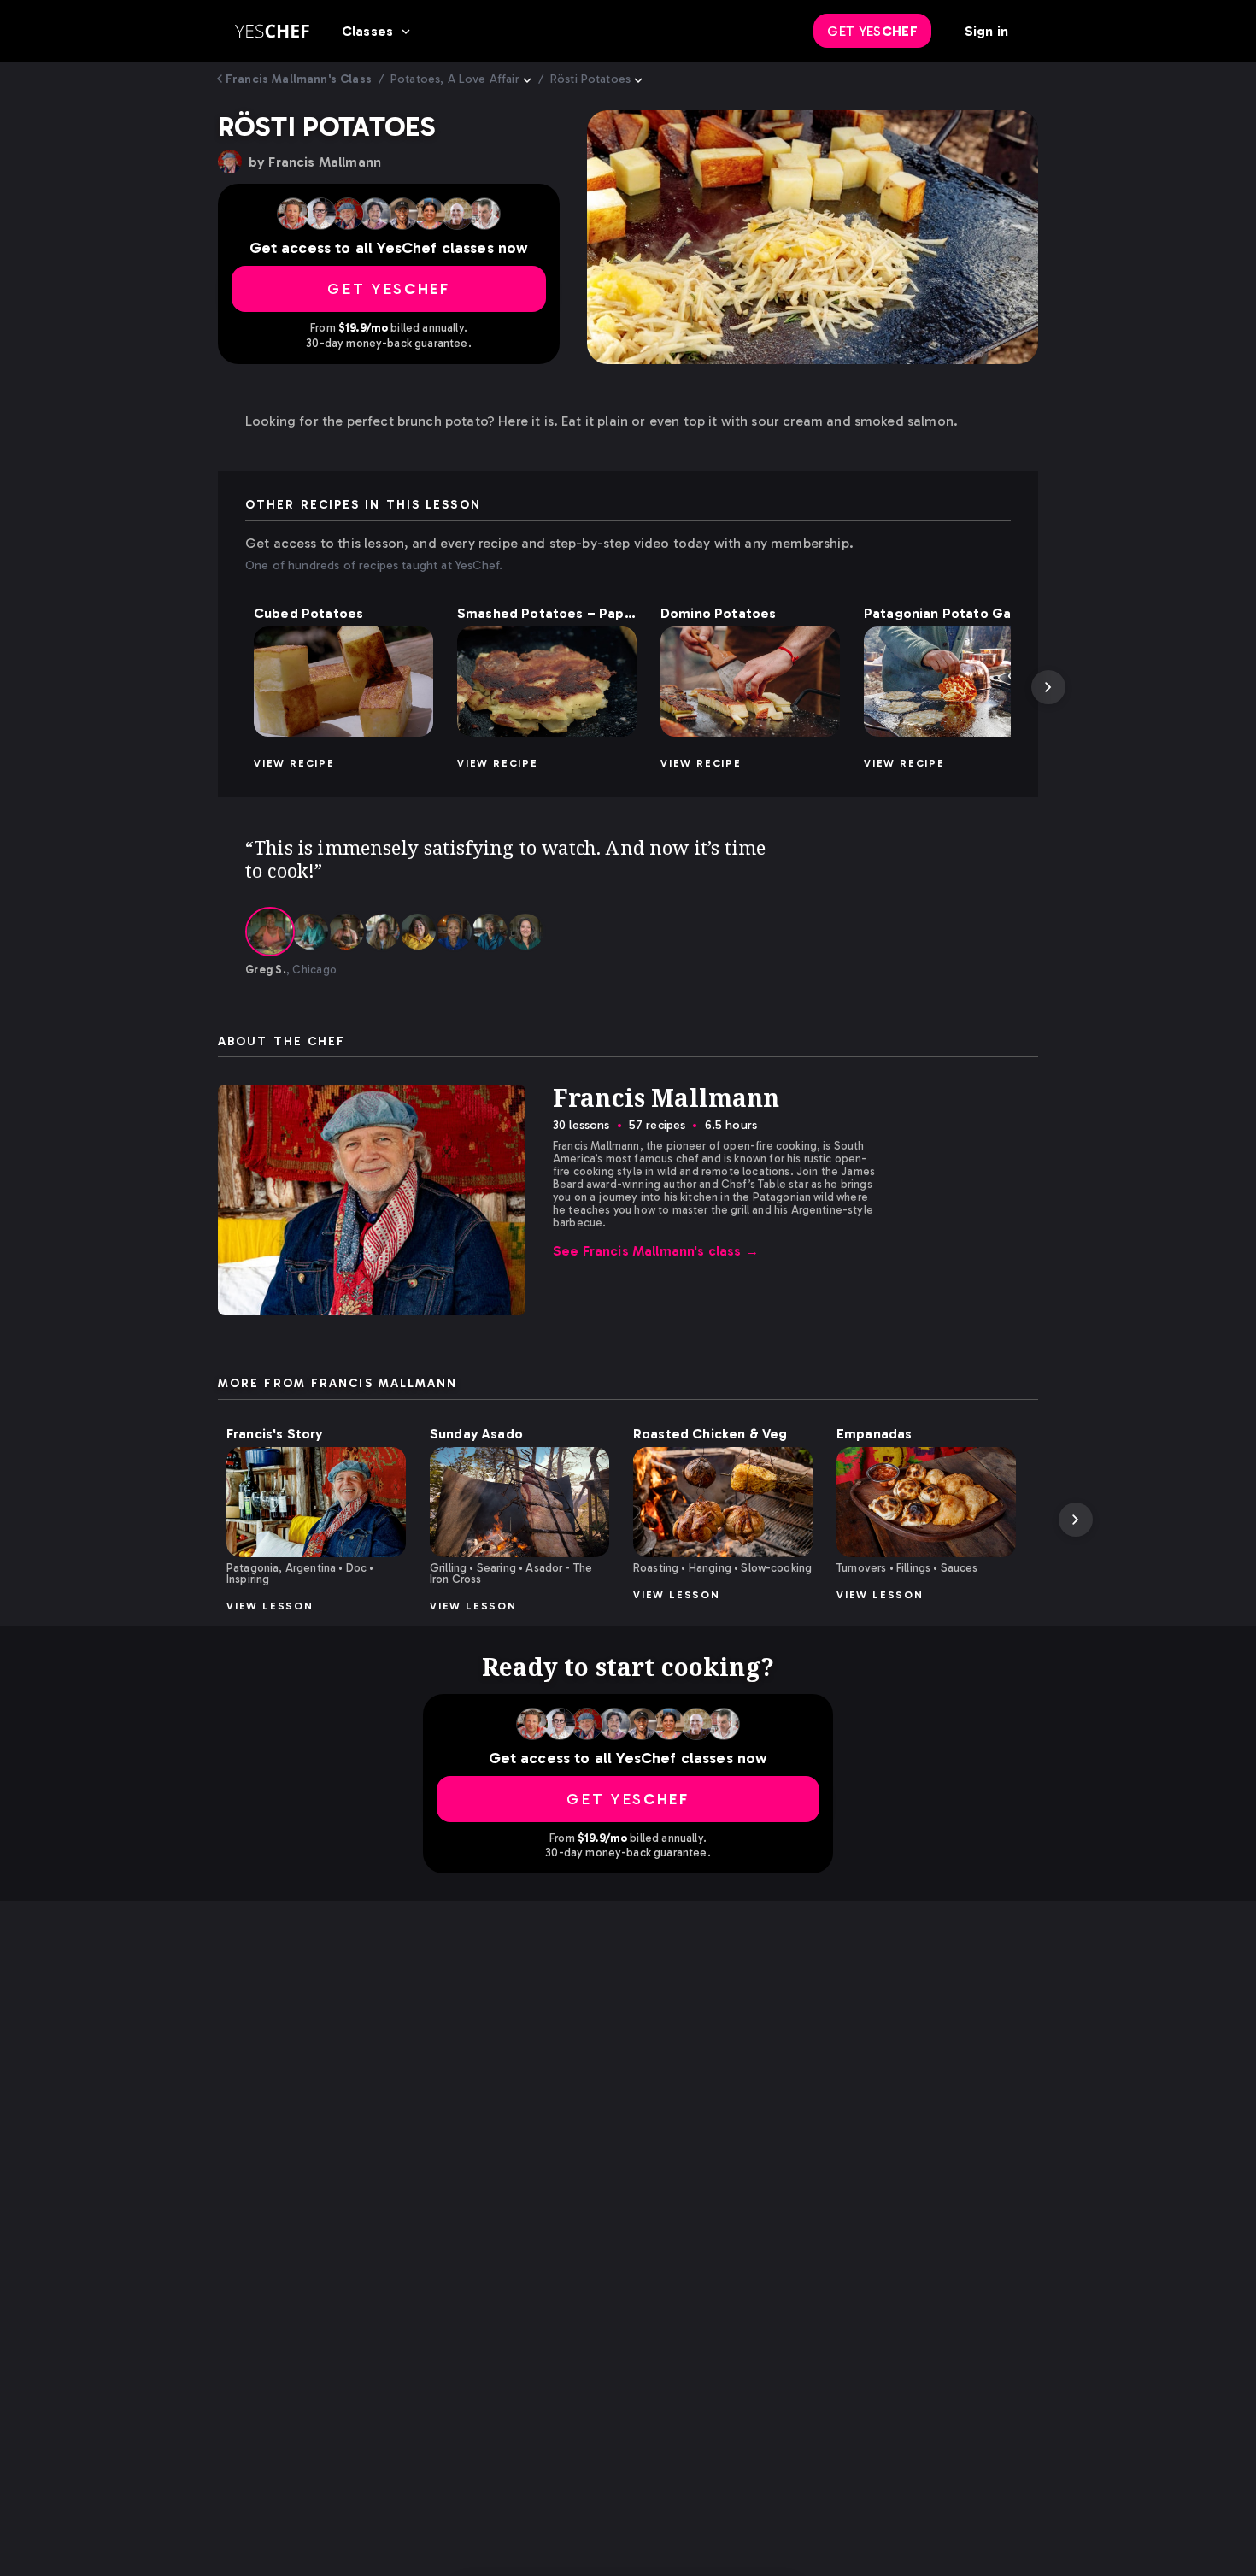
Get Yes (872, 31)
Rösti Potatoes (590, 79)
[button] (343, 682)
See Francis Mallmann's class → (656, 1251)
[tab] (270, 932)
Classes (367, 31)
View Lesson (270, 1606)
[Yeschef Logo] (272, 31)
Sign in (986, 31)
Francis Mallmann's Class (299, 79)
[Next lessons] (1048, 687)
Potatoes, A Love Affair (455, 79)
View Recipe (294, 763)
